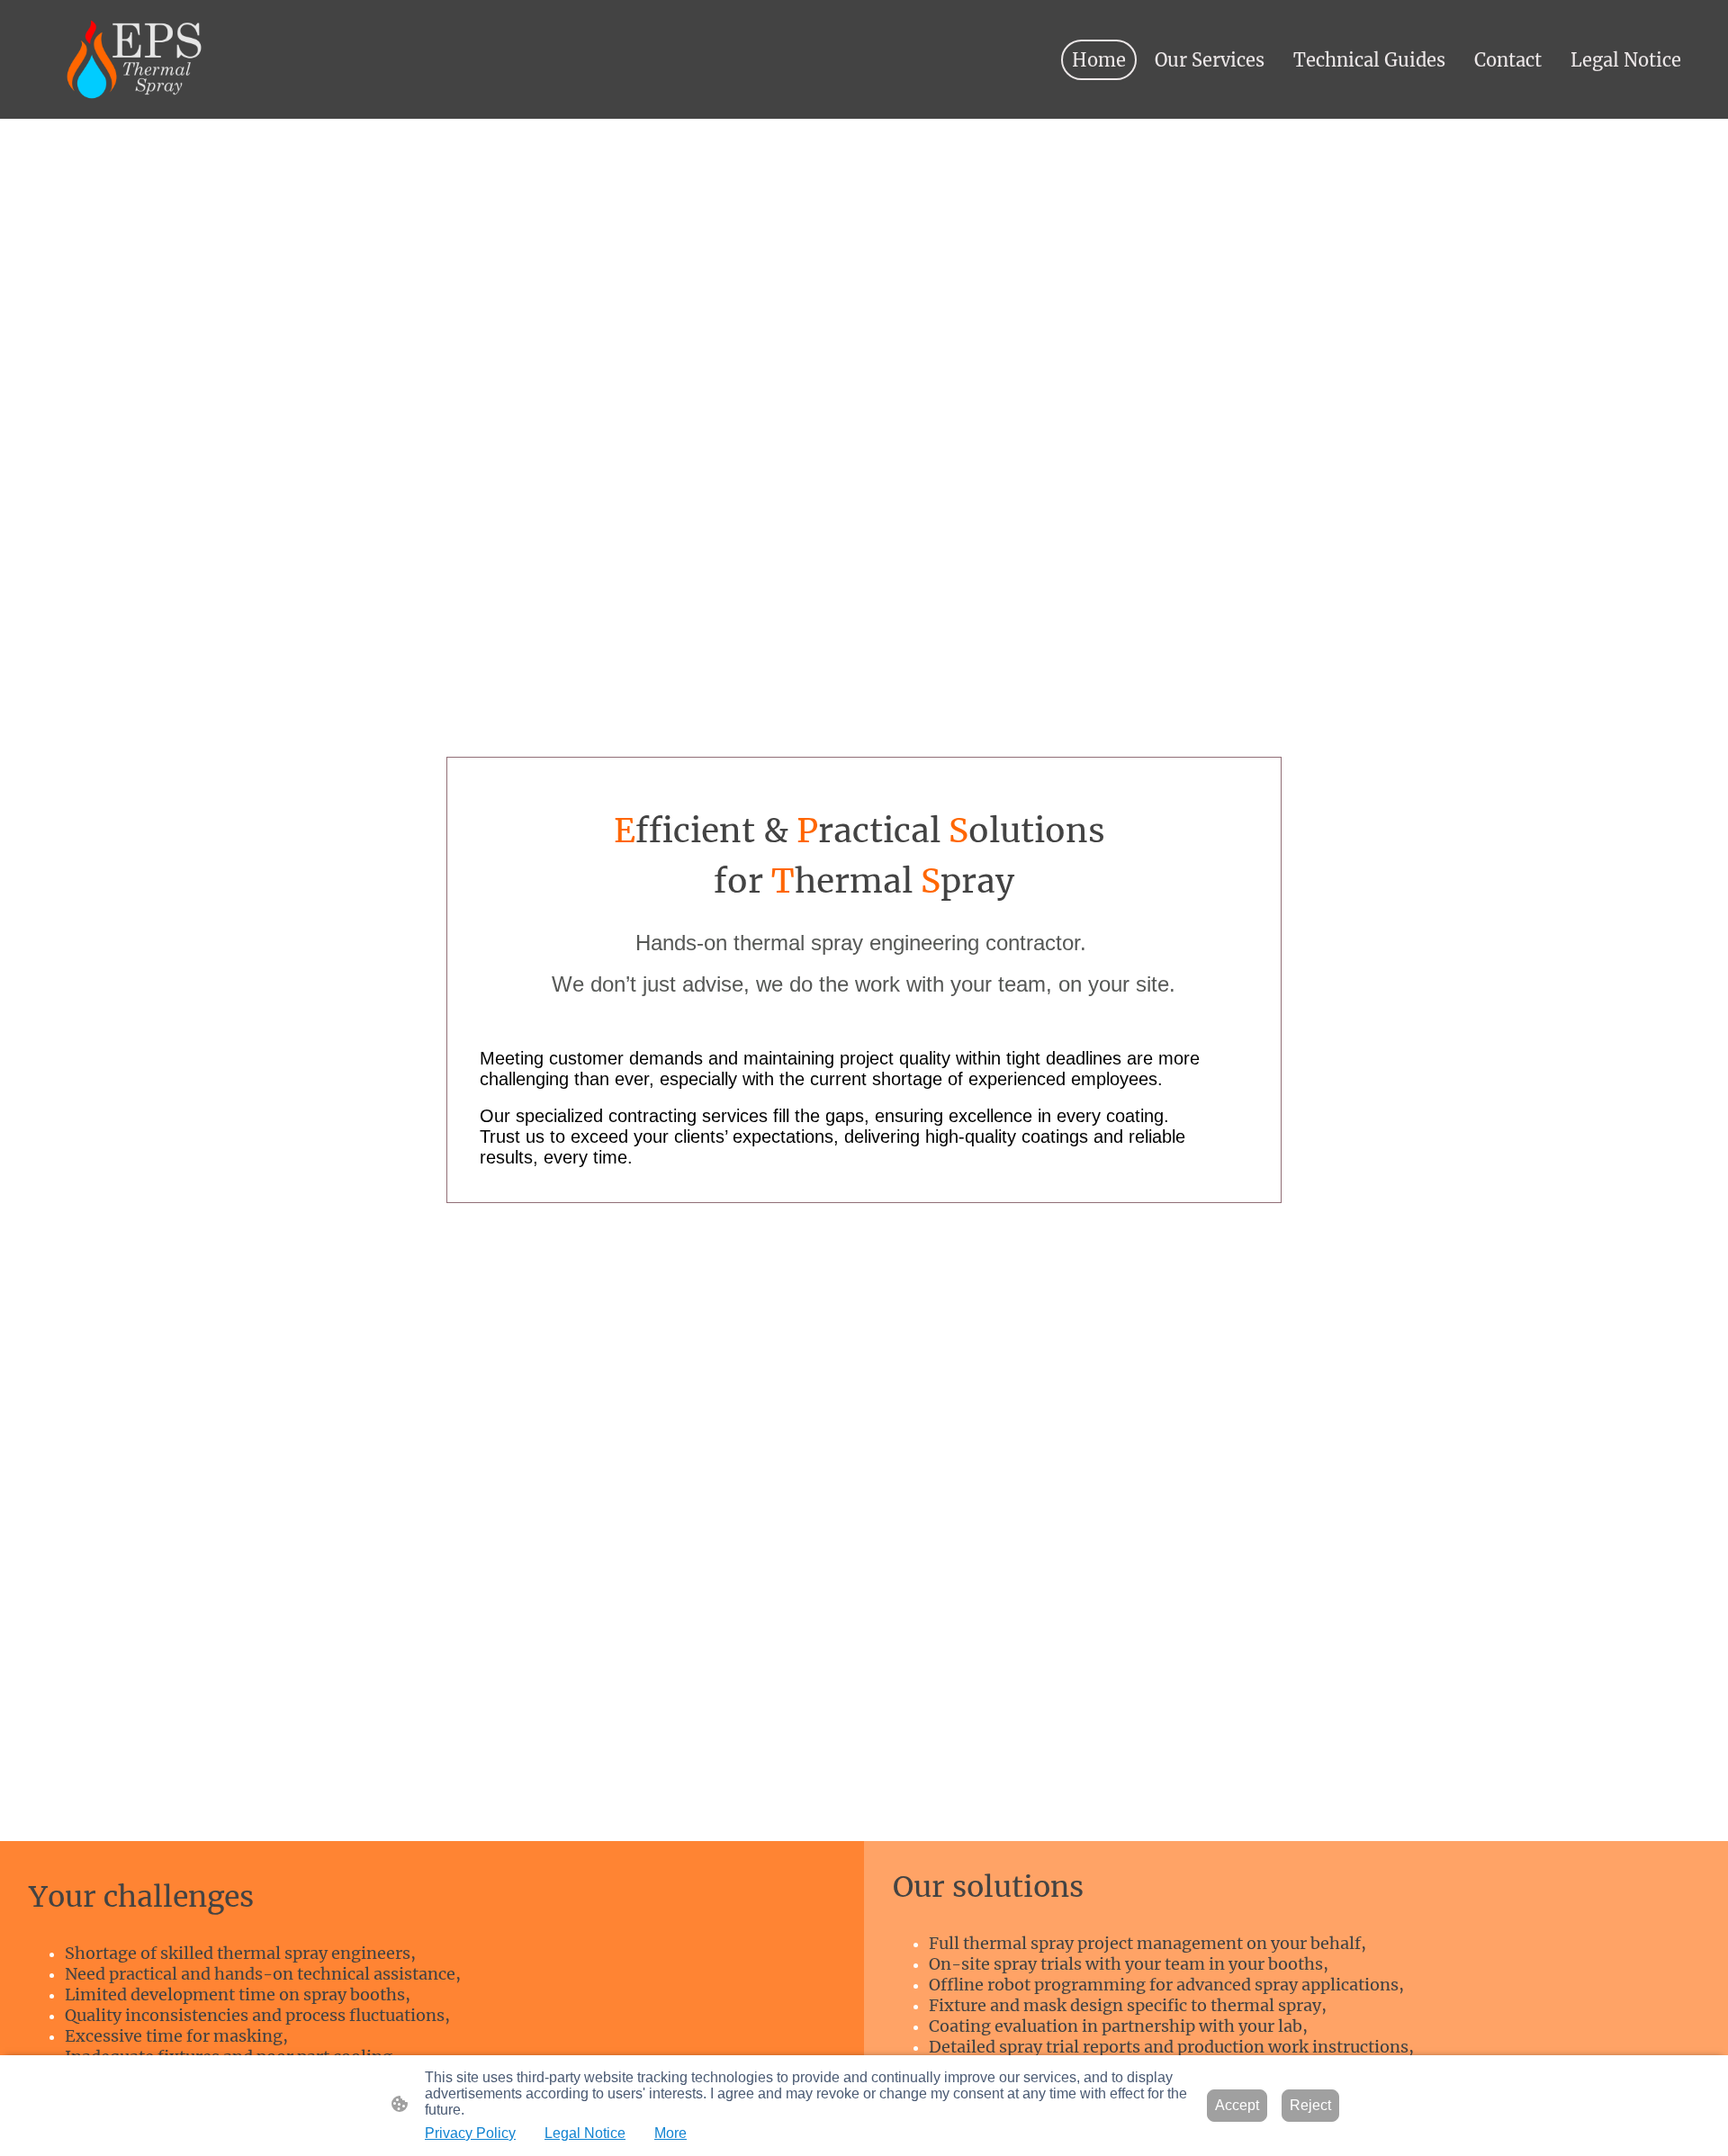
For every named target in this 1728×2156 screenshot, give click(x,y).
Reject (1310, 2105)
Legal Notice (585, 2133)
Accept (1237, 2105)
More (670, 2133)
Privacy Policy (470, 2133)
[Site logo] (134, 60)
